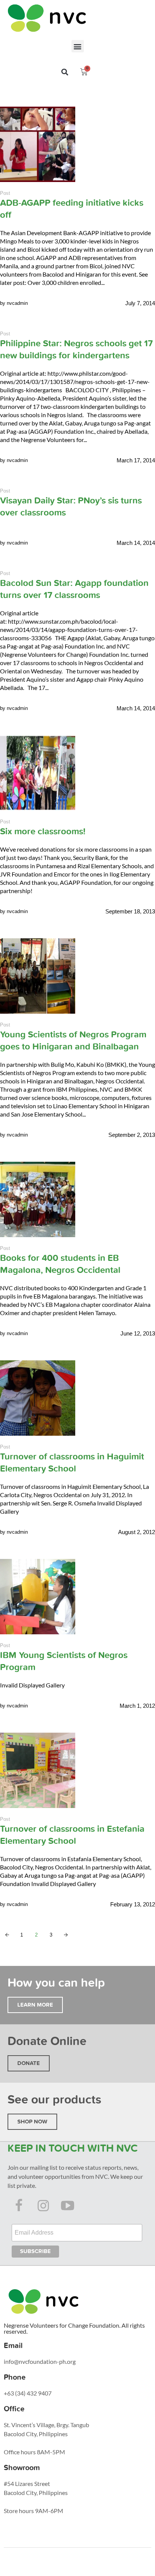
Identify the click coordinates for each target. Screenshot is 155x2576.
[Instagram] (43, 2205)
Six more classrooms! (43, 831)
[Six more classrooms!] (38, 773)
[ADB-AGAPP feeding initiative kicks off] (38, 144)
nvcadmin (17, 303)
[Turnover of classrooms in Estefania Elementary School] (38, 1770)
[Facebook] (19, 2205)
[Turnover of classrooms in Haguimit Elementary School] (38, 1398)
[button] (78, 46)
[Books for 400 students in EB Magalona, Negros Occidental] (38, 1199)
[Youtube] (68, 2205)
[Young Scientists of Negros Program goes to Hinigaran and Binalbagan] (38, 976)
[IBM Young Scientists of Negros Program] (38, 1597)
